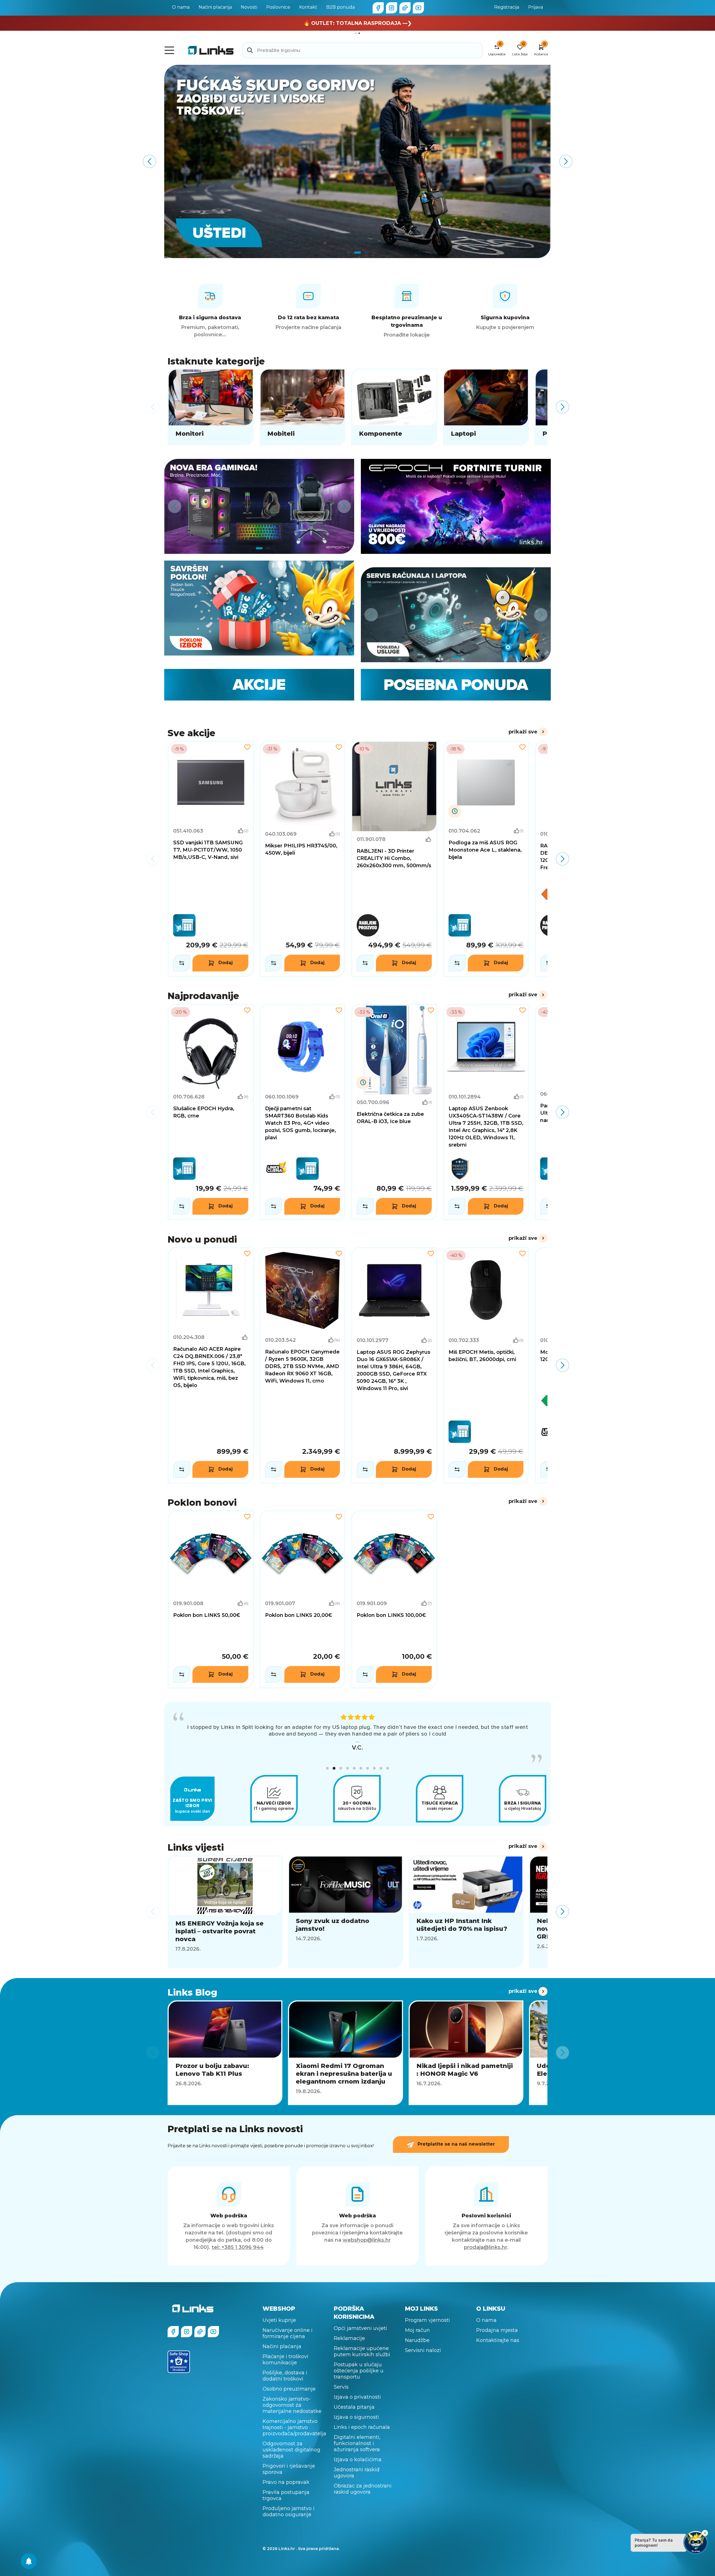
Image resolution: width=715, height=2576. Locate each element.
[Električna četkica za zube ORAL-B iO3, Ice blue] (394, 1112)
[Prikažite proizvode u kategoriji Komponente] (394, 407)
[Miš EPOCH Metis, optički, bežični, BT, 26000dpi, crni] (486, 1365)
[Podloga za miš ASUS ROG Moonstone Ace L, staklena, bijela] (486, 859)
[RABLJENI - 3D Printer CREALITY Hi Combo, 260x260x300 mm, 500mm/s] (394, 859)
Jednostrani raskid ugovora (357, 2464)
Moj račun (417, 2321)
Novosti (249, 7)
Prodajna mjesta (497, 2321)
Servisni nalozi (423, 2341)
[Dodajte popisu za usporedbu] (182, 963)
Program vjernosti (427, 2311)
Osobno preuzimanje (289, 2380)
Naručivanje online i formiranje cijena (288, 2324)
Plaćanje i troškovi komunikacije (285, 2351)
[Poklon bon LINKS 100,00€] (394, 1599)
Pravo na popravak (286, 2473)
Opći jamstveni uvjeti (360, 2319)
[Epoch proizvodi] (259, 506)
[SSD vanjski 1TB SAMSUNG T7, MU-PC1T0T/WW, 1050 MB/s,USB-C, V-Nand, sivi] (211, 859)
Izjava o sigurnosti (356, 2408)
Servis (341, 2378)
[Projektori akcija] (357, 161)
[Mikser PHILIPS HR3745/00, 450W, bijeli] (303, 859)
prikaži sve (523, 732)
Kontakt (308, 7)
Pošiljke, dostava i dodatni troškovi (285, 2367)
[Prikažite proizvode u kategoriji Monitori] (211, 407)
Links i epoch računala (362, 2418)
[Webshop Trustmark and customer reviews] (179, 2353)
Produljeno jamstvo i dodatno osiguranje (289, 2503)
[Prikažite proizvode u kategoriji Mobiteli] (303, 407)
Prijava (536, 7)
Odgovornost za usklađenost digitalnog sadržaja (291, 2441)
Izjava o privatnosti (357, 2388)
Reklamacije (349, 2329)
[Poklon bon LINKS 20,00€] (303, 1599)
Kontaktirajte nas (498, 2331)
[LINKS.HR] (29, 2561)
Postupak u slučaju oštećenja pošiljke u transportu (359, 2362)
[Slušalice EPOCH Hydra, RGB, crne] (211, 1112)
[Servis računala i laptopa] (456, 615)
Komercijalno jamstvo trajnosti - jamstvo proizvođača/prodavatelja (294, 2418)
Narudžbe (417, 2331)
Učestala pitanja (354, 2398)
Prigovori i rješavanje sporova (289, 2460)
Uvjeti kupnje (279, 2311)
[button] (327, 1759)
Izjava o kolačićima (358, 2451)
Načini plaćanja (215, 7)
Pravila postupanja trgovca (286, 2486)
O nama (181, 7)
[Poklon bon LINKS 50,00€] (211, 1599)
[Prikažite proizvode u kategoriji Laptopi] (486, 407)
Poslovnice (278, 7)
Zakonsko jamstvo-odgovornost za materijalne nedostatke (292, 2396)
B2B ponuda (340, 7)
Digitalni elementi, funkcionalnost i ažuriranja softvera (357, 2434)
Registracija (507, 7)
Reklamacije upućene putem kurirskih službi (362, 2343)
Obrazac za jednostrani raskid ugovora (363, 2480)
